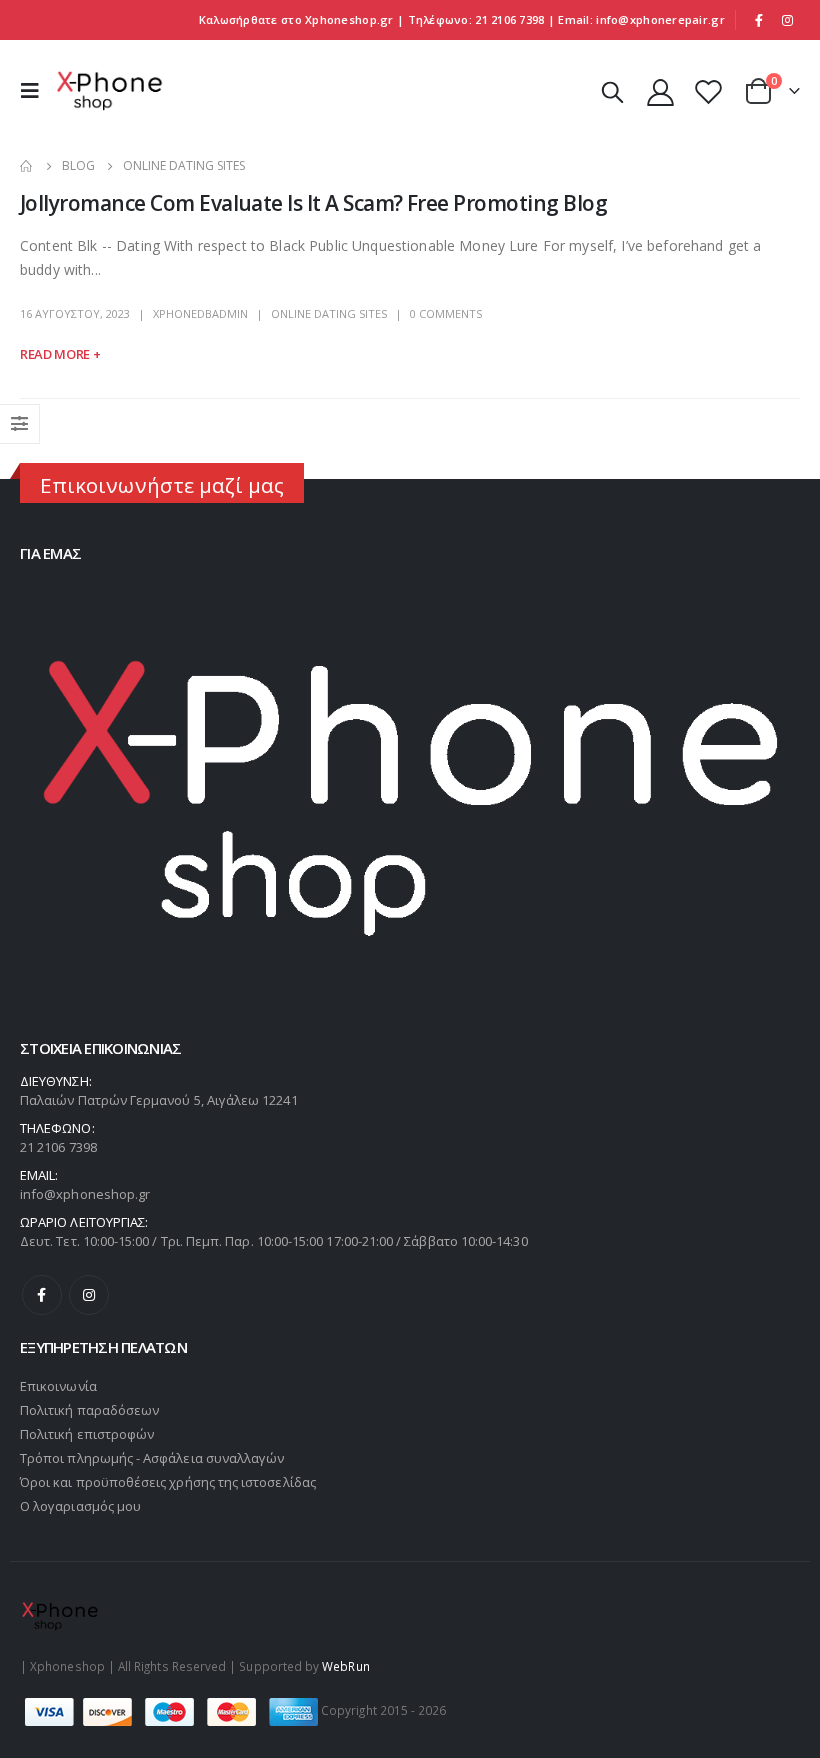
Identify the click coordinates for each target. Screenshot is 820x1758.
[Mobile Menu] (35, 91)
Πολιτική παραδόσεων (89, 1410)
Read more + (60, 354)
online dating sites (329, 313)
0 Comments (446, 313)
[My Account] (660, 91)
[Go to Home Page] (27, 166)
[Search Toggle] (612, 91)
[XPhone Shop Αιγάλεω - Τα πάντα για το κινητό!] (109, 91)
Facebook (42, 1295)
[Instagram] (787, 20)
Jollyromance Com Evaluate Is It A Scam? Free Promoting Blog (313, 203)
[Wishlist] (709, 91)
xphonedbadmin (200, 313)
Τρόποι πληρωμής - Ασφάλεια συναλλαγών (152, 1458)
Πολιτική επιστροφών (87, 1434)
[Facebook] (759, 20)
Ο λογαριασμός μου (80, 1506)
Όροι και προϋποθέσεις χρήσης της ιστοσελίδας (168, 1482)
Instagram (89, 1295)
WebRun (345, 1666)
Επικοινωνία (58, 1386)
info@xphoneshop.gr (85, 1194)
